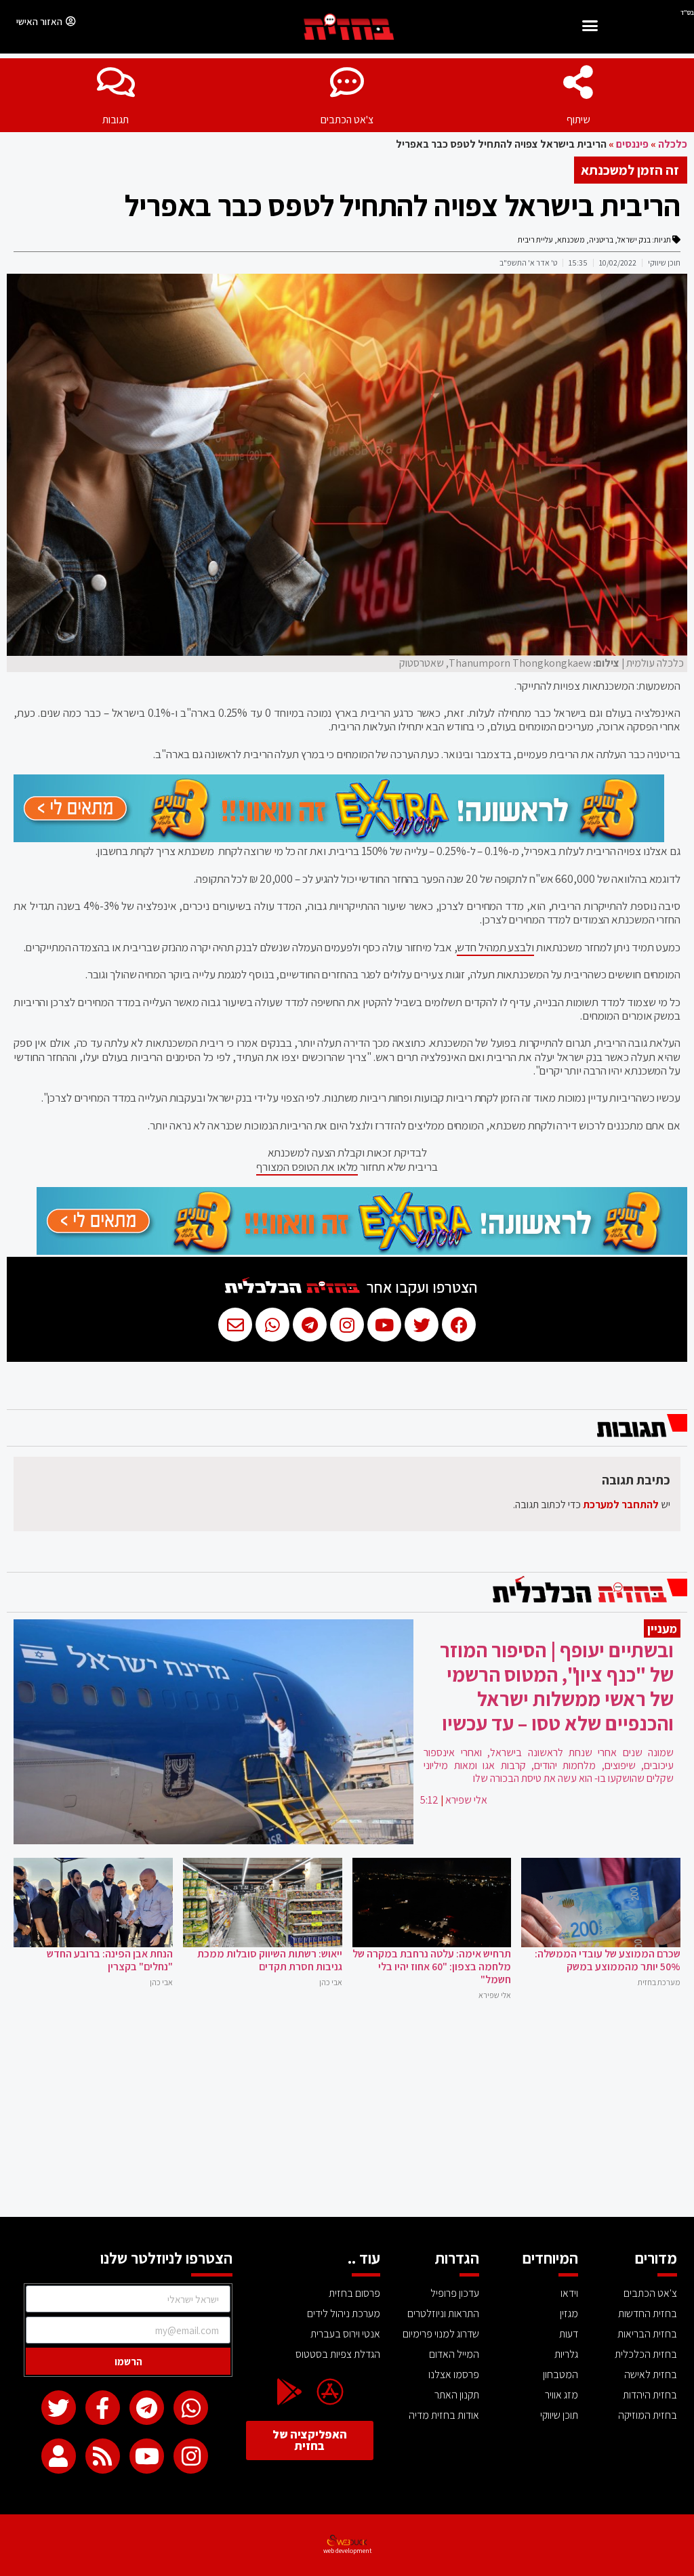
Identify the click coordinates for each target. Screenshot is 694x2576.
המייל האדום (454, 2354)
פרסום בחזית (354, 2293)
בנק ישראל (634, 240)
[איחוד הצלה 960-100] (339, 838)
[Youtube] (147, 2456)
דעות (569, 2334)
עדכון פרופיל (455, 2293)
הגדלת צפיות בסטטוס (338, 2354)
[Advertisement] (347, 2115)
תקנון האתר (457, 2395)
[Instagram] (191, 2456)
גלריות (566, 2354)
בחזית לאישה (651, 2374)
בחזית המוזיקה (648, 2415)
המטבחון (560, 2374)
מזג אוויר (562, 2395)
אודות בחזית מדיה (444, 2415)
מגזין (569, 2313)
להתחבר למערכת (621, 1504)
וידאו (569, 2293)
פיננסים (632, 144)
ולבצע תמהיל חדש (495, 947)
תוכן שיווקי (559, 2415)
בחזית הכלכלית (646, 2354)
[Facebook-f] (103, 2408)
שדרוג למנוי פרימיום (441, 2334)
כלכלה (673, 144)
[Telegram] (147, 2408)
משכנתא (571, 240)
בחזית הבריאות (647, 2334)
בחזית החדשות (648, 2313)
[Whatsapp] (191, 2408)
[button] (590, 27)
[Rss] (103, 2456)
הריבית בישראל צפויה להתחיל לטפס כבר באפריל (403, 205)
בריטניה (601, 240)
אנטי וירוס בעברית (345, 2334)
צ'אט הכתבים (347, 120)
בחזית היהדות (650, 2395)
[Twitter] (59, 2408)
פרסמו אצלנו (454, 2374)
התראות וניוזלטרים (443, 2313)
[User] (59, 2456)
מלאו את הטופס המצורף (307, 1167)
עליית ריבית (535, 240)
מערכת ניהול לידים (344, 2313)
